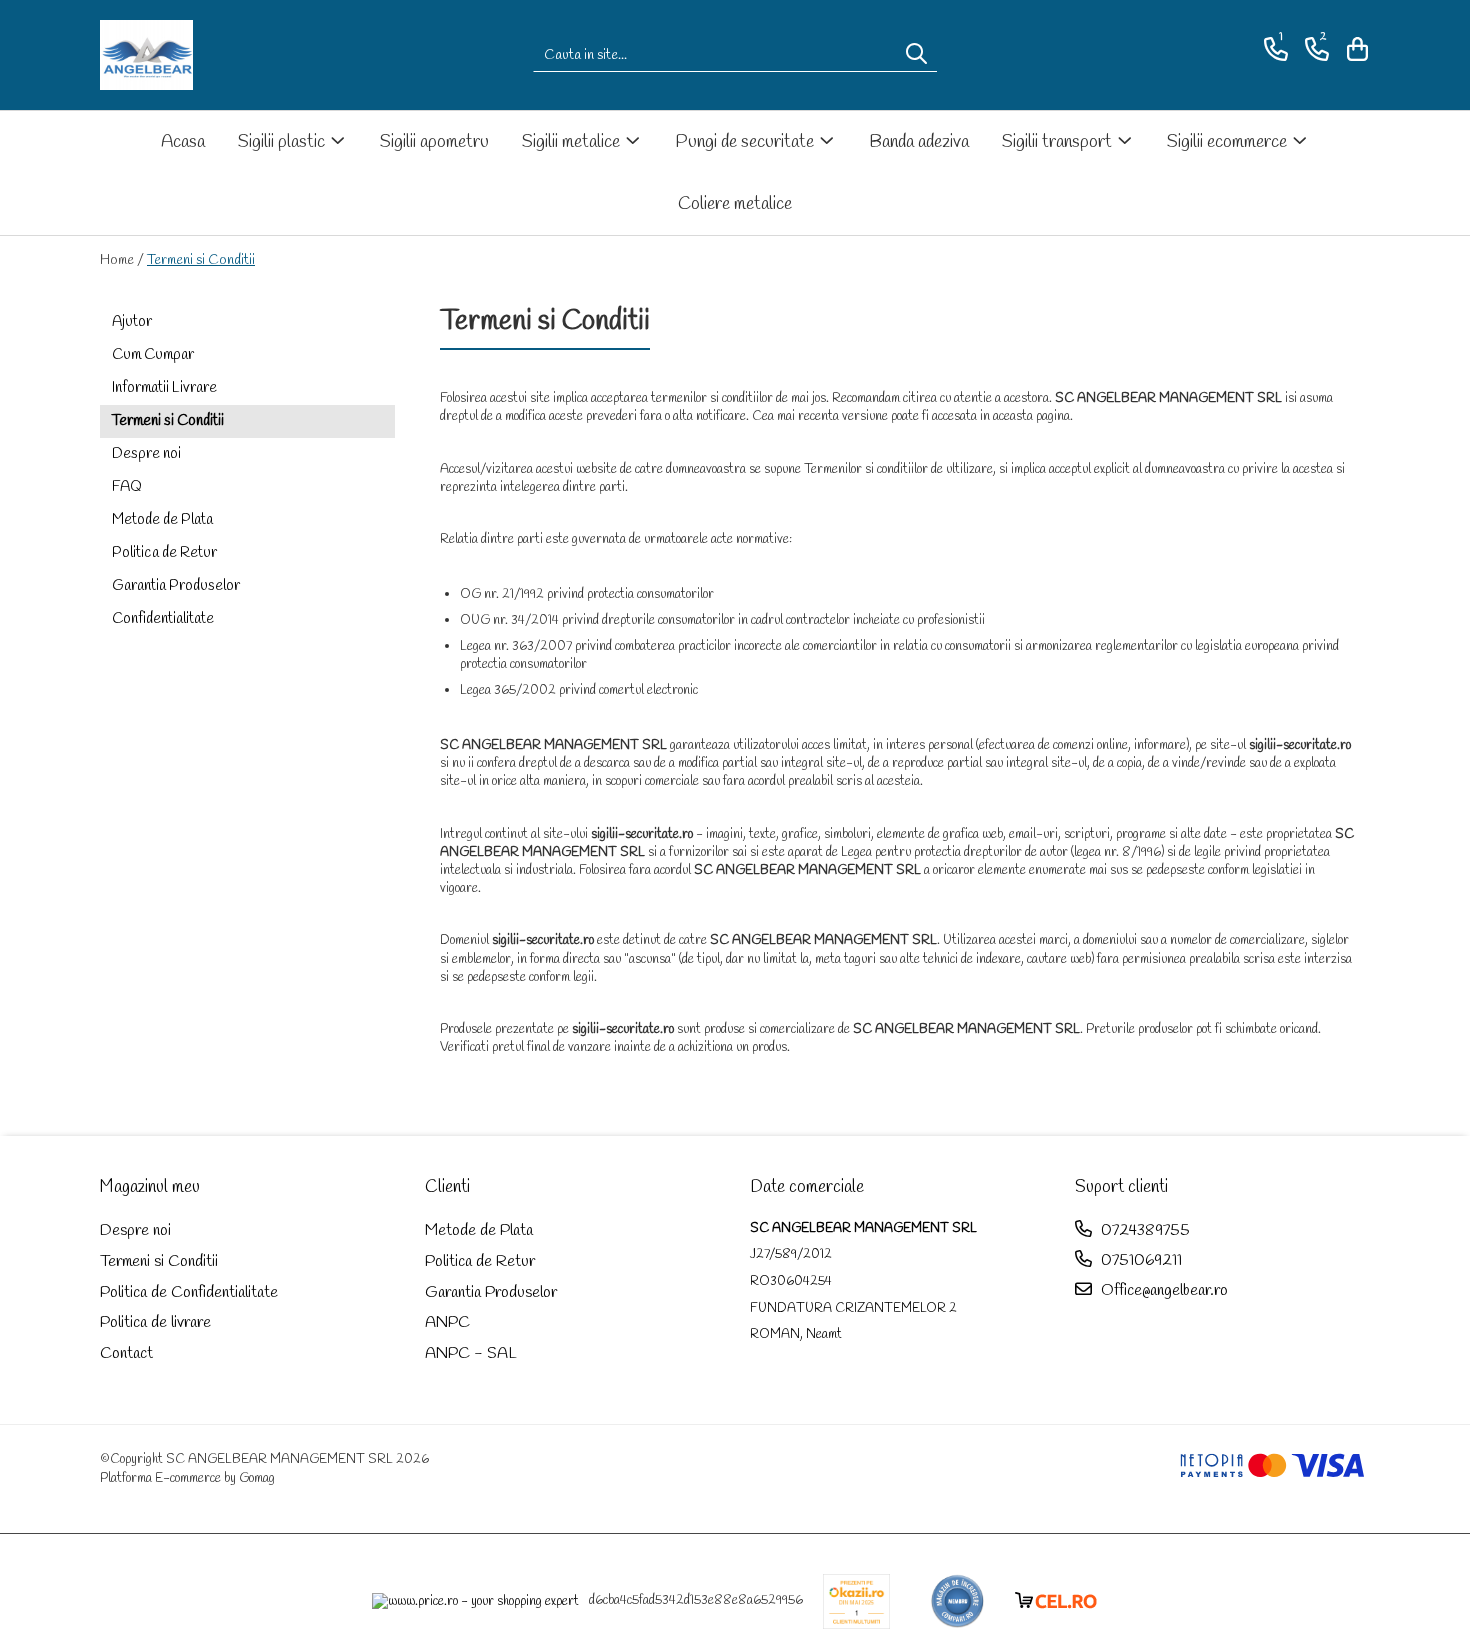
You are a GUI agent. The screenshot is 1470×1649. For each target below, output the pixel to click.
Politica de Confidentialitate (189, 1292)
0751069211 (1139, 1260)
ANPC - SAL (471, 1353)
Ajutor (132, 322)
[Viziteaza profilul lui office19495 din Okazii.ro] (857, 1601)
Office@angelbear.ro (1162, 1290)
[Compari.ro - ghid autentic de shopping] (957, 1601)
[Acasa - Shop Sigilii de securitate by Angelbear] (200, 55)
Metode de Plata (162, 520)
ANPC (447, 1322)
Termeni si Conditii (201, 260)
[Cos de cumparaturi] (1354, 50)
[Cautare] (916, 55)
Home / (122, 260)
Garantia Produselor (176, 586)
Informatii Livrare (164, 388)
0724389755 (1143, 1230)
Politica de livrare (155, 1322)
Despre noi (146, 454)
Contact (126, 1353)
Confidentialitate (163, 619)
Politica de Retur (164, 553)
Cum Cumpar (153, 355)
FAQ (127, 487)
